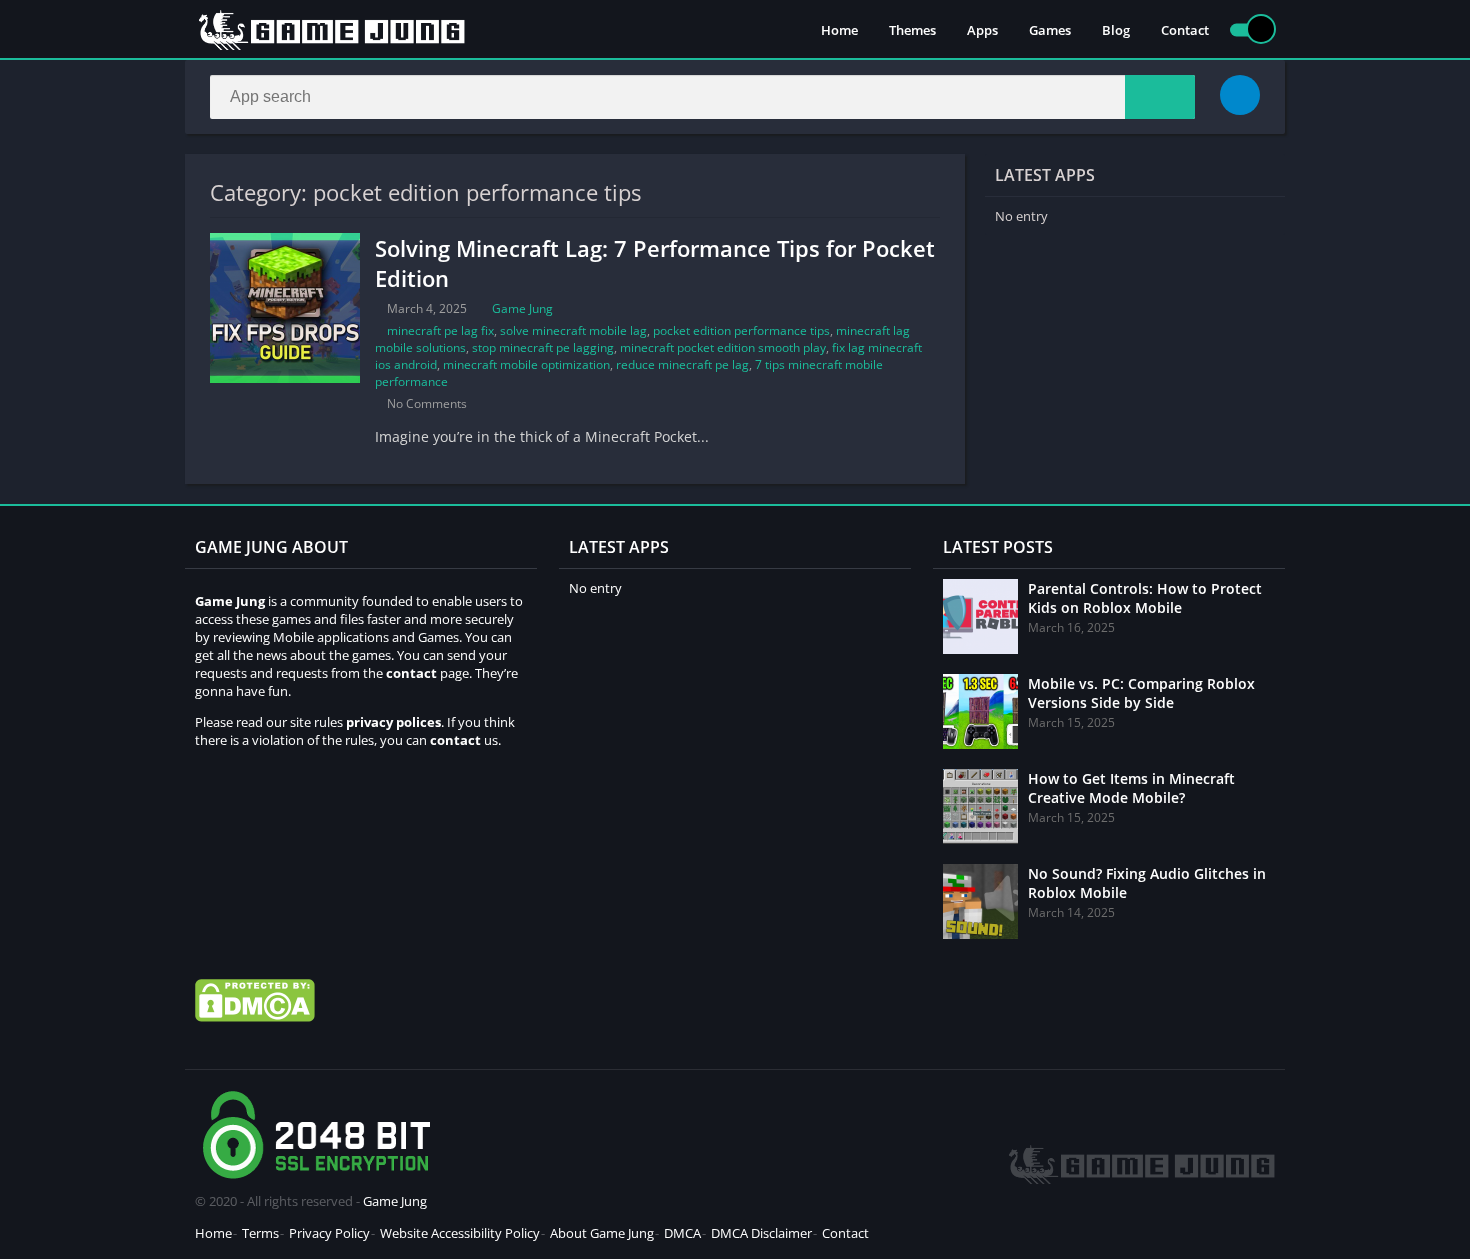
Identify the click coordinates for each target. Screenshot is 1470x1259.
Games (1050, 30)
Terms (260, 1233)
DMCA (682, 1233)
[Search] (1160, 97)
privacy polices (393, 722)
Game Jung (522, 308)
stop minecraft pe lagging (543, 347)
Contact (1185, 30)
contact (455, 740)
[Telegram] (1240, 95)
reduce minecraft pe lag (682, 364)
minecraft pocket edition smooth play (723, 347)
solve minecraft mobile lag (573, 330)
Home (839, 30)
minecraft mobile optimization (526, 364)
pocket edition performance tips (741, 330)
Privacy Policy (329, 1233)
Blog (1116, 30)
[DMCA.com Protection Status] (255, 1017)
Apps (982, 30)
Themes (912, 30)
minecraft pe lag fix (440, 330)
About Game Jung (602, 1233)
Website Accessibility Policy (460, 1233)
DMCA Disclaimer (761, 1233)
